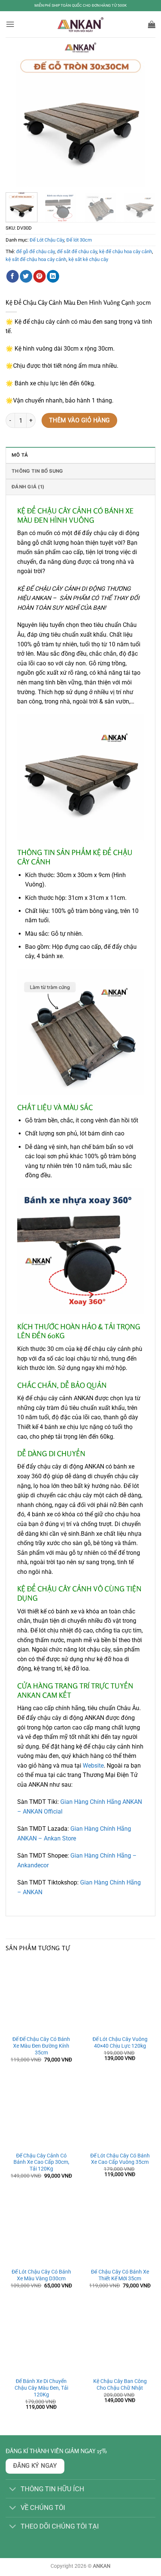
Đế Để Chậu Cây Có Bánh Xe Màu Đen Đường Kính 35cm (41, 2046)
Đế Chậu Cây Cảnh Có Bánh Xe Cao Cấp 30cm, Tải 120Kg (41, 2162)
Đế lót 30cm (79, 240)
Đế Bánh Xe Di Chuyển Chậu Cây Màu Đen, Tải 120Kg (41, 2388)
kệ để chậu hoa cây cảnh (126, 251)
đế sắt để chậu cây (77, 251)
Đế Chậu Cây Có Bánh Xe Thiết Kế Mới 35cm (120, 2275)
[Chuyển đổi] (13, 2490)
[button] (10, 24)
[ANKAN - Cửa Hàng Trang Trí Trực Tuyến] (80, 24)
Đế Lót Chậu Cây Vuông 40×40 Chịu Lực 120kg (120, 2042)
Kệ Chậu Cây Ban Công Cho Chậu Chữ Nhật (120, 2384)
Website (93, 1766)
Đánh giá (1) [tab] (28, 487)
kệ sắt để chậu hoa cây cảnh (36, 259)
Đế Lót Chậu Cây (47, 240)
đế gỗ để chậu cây (35, 251)
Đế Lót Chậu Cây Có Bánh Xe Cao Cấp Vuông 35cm (120, 2159)
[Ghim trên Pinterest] (40, 276)
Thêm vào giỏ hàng (80, 420)
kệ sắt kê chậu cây (88, 259)
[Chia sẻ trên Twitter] (26, 276)
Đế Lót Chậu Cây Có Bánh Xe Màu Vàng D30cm (41, 2275)
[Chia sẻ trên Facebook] (13, 276)
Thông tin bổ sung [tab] (37, 471)
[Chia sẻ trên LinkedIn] (53, 276)
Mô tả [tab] (20, 455)
